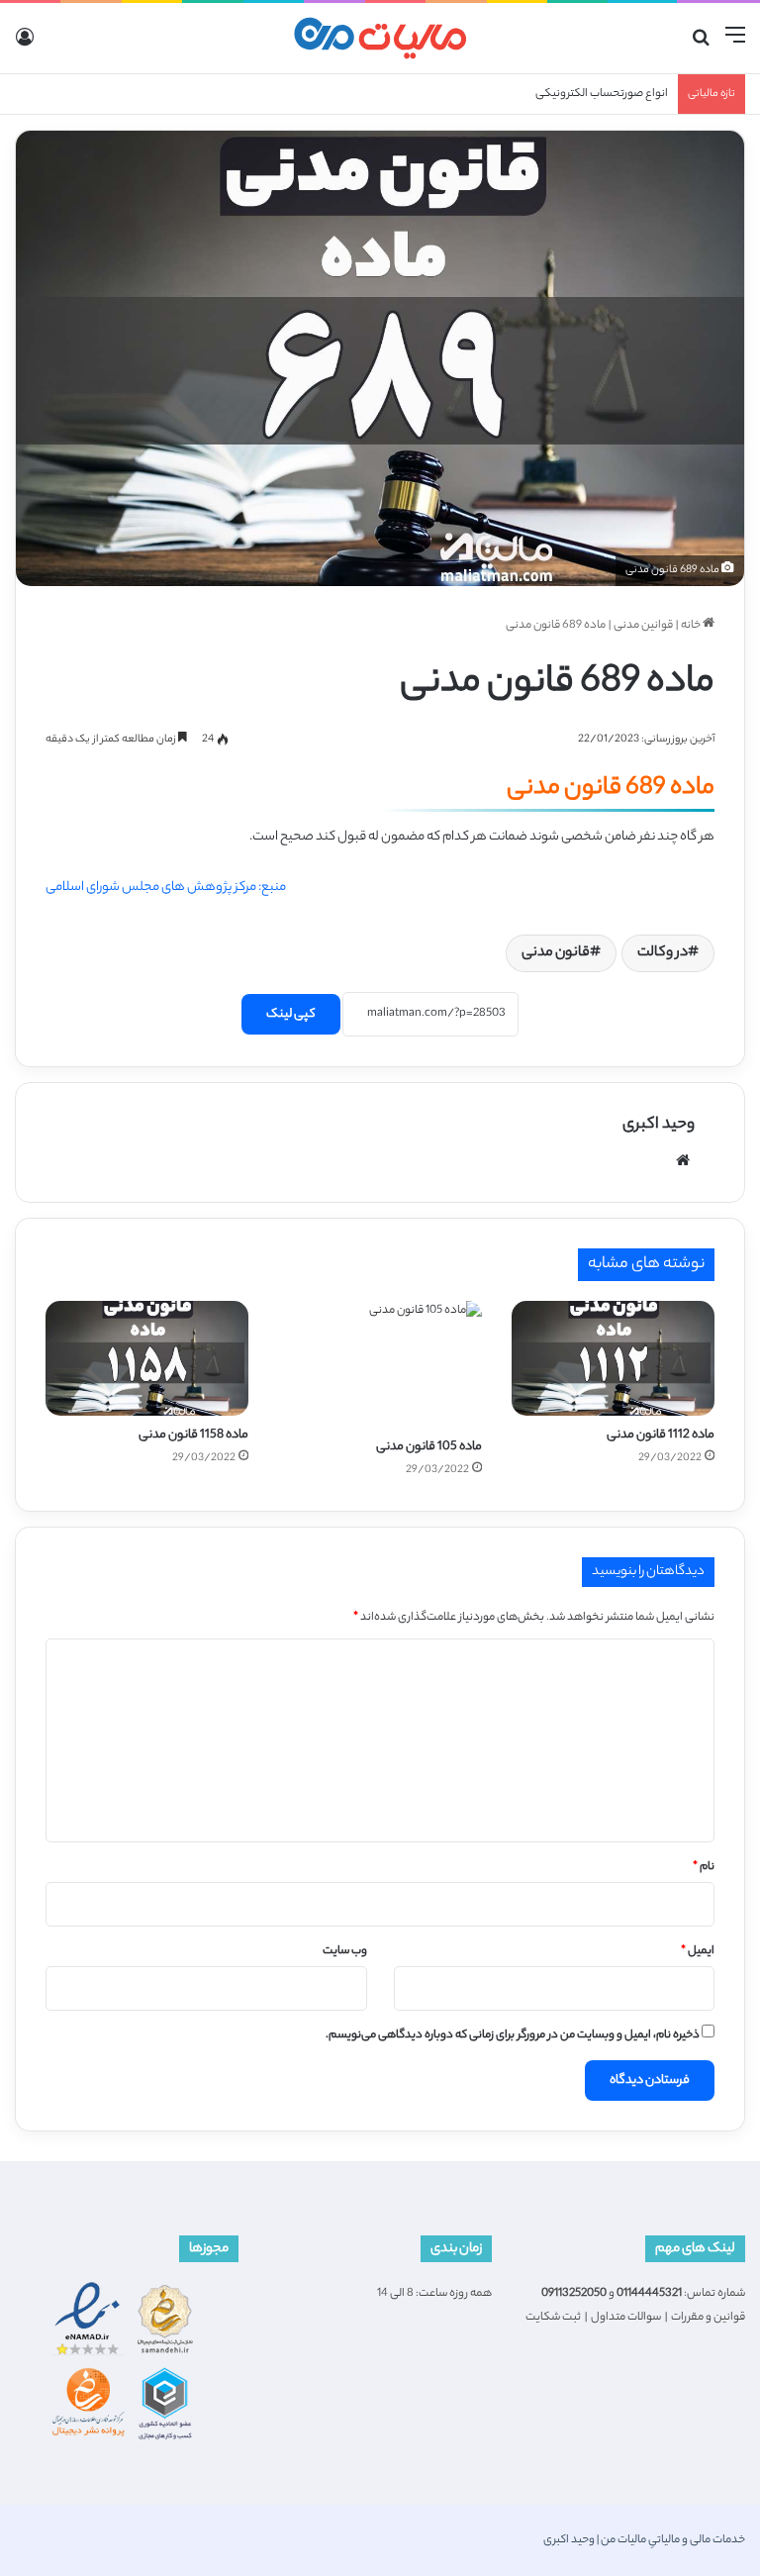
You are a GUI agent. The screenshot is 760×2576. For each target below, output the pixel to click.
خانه (692, 626)
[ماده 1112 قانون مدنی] (613, 1358)
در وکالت (663, 953)
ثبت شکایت (553, 2318)
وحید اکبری (659, 1125)
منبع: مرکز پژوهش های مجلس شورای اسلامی (166, 888)
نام (704, 1867)
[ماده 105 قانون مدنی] (380, 1364)
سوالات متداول (626, 2318)
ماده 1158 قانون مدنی (193, 1435)
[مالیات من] (380, 38)
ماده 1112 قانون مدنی (661, 1435)
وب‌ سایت (345, 1951)
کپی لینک (291, 1014)
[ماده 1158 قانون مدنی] (147, 1358)
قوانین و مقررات (708, 2318)
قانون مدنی (556, 953)
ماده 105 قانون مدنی (429, 1447)
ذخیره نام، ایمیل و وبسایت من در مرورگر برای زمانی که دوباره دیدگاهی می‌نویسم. (513, 2035)
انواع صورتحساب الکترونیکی (602, 94)
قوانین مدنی (643, 626)
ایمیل (698, 1951)
